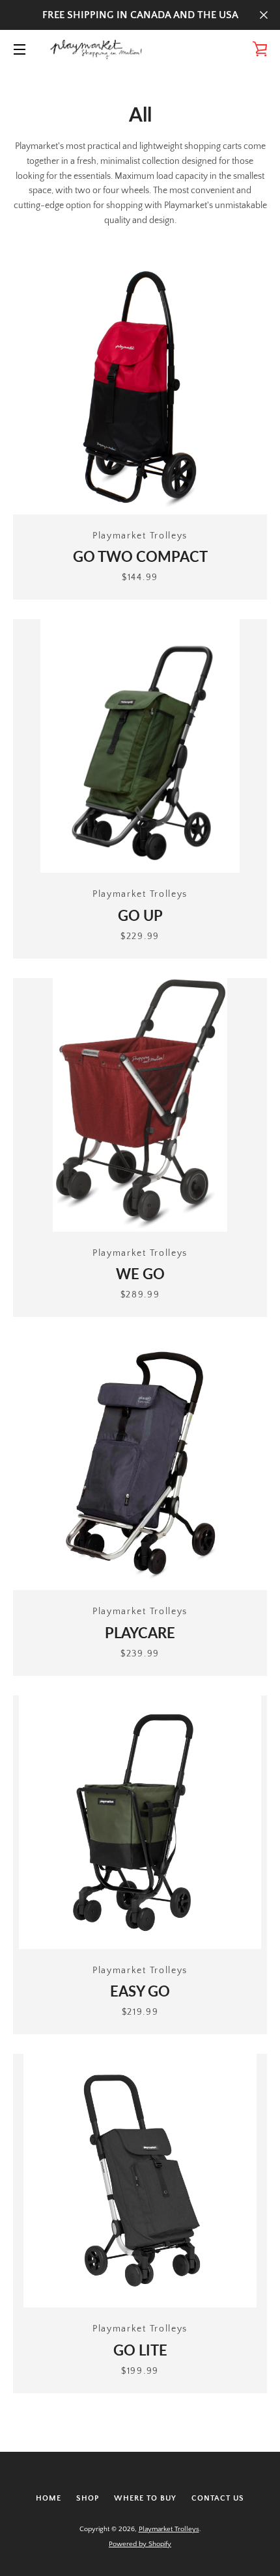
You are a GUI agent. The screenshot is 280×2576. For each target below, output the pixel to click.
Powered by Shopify (140, 2544)
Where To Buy (145, 2498)
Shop (88, 2498)
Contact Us (218, 2498)
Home (49, 2498)
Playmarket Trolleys (169, 2529)
